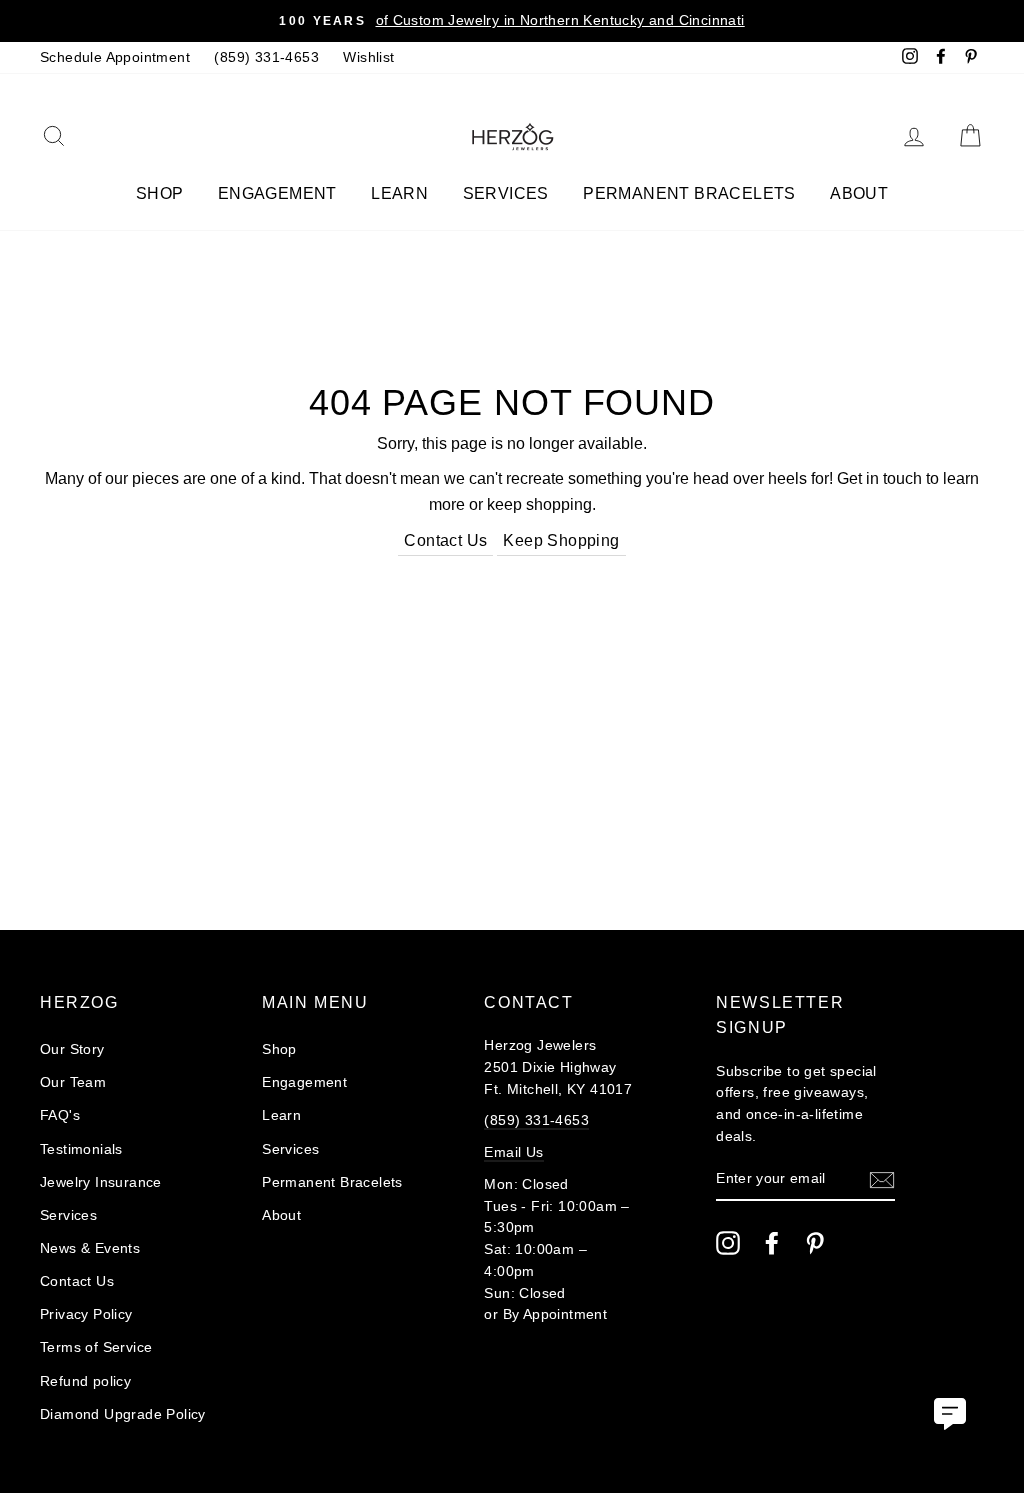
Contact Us (445, 540)
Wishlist (368, 57)
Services (506, 193)
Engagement (277, 193)
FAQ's (60, 1115)
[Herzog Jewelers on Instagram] (728, 1243)
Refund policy (85, 1381)
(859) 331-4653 (266, 57)
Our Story (72, 1049)
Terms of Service (96, 1347)
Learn (399, 193)
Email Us (513, 1152)
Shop (160, 193)
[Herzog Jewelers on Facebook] (772, 1243)
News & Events (90, 1248)
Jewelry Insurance (101, 1182)
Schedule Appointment (115, 57)
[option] (512, 21)
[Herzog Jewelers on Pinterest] (815, 1243)
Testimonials (81, 1149)
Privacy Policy (86, 1314)
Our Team (73, 1082)
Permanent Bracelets (689, 193)
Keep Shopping (561, 540)
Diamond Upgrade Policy (123, 1414)
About (859, 193)
